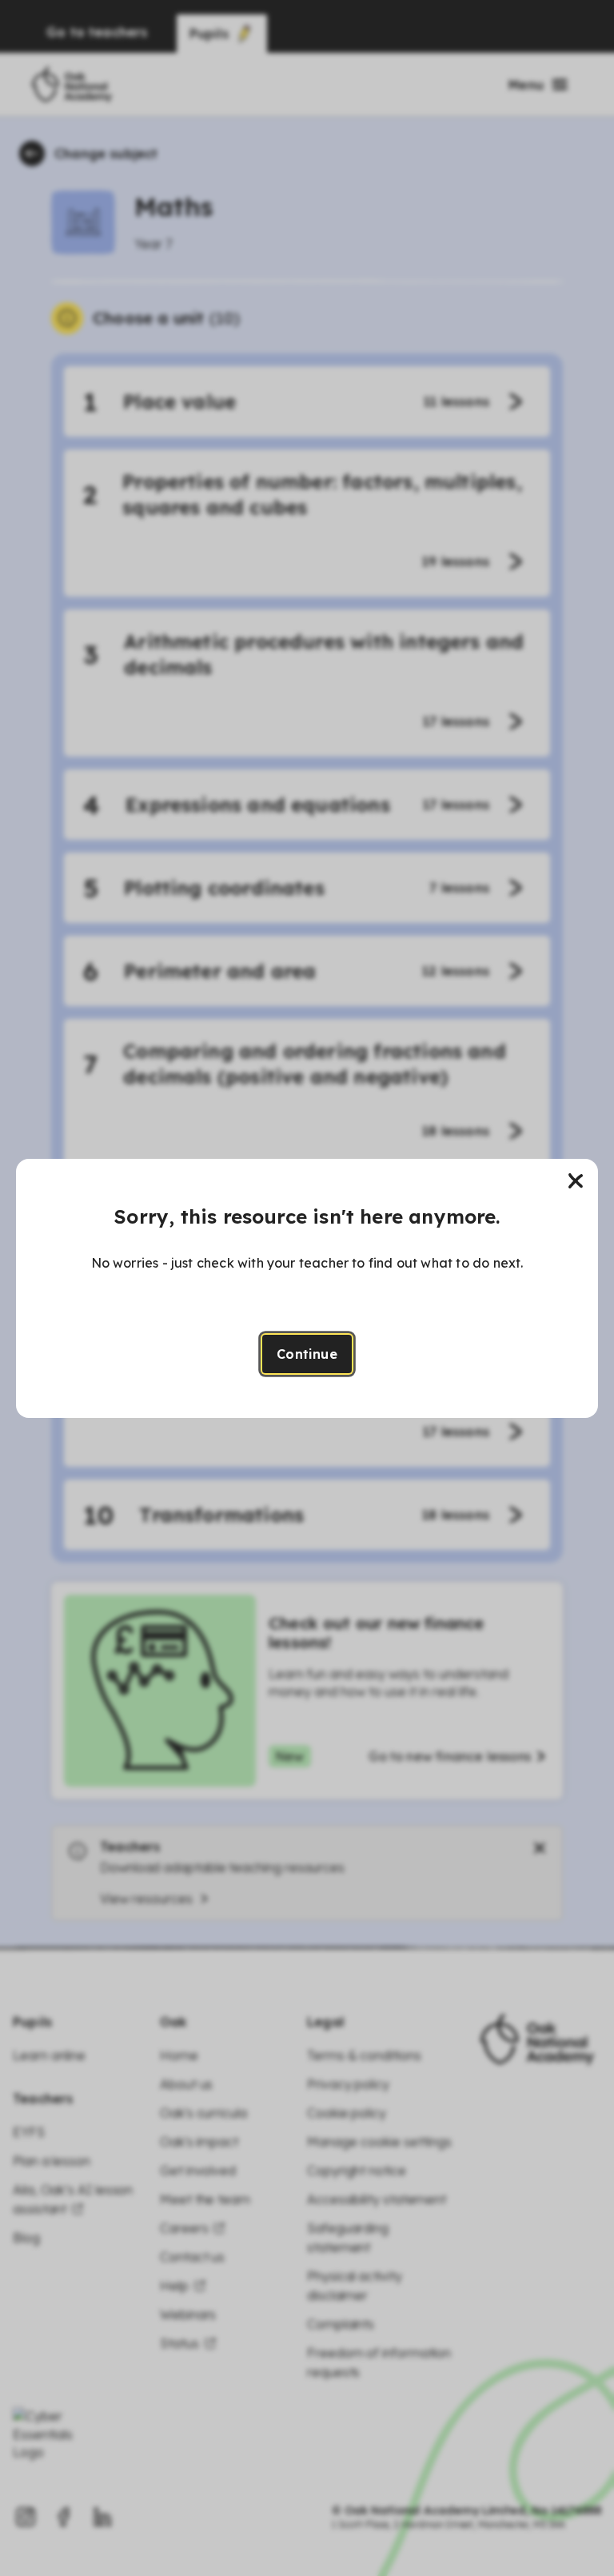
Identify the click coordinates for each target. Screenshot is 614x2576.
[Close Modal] (576, 1181)
